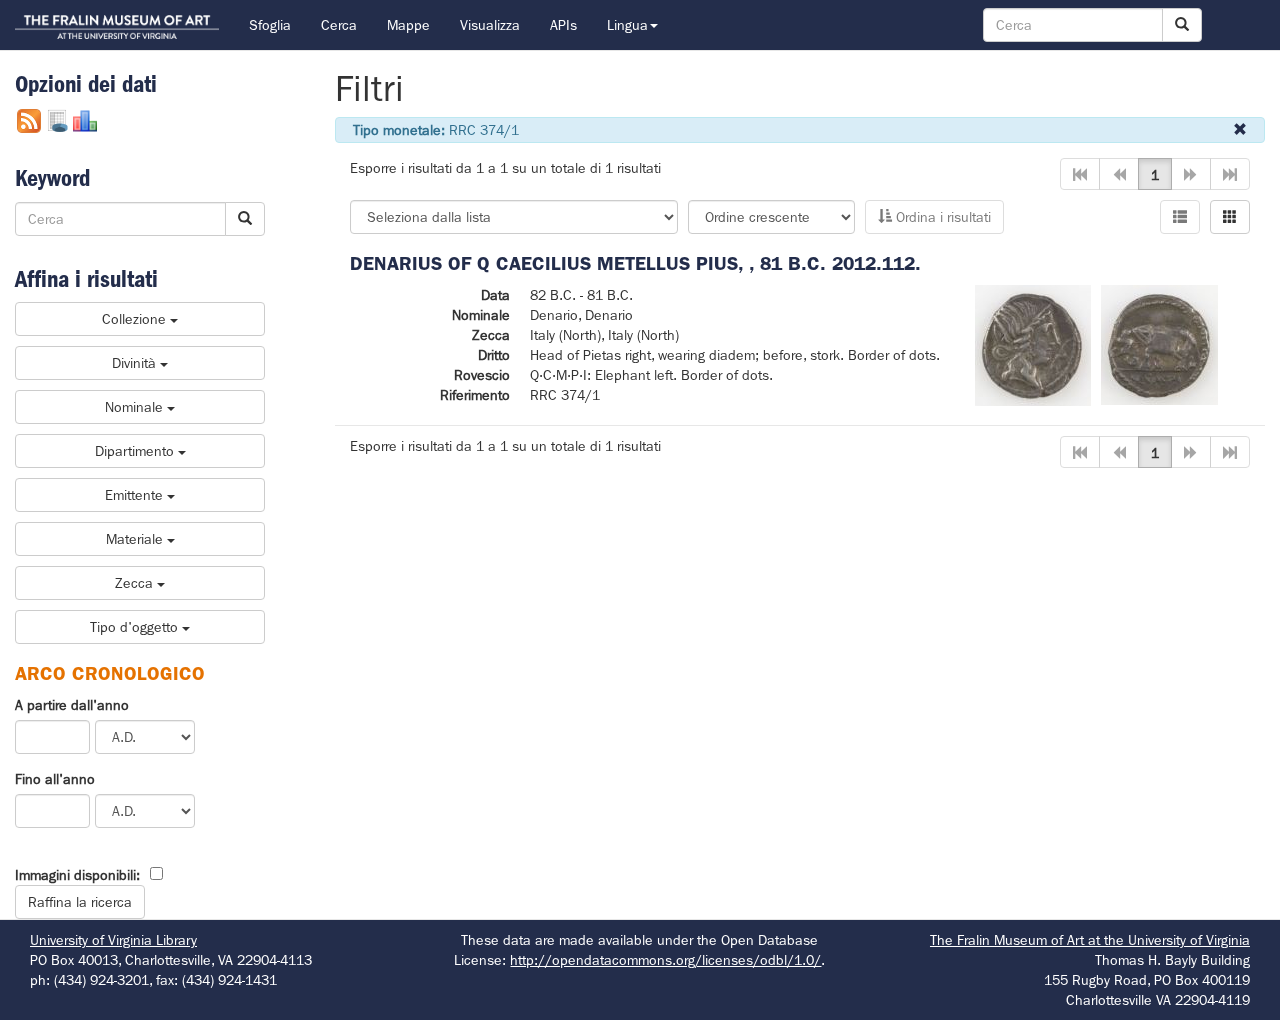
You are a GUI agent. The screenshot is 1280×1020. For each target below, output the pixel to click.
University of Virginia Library (113, 940)
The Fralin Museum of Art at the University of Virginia (1090, 940)
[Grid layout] (1230, 217)
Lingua (627, 25)
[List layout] (1180, 217)
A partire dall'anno (72, 705)
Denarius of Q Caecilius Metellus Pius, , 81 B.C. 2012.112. (635, 263)
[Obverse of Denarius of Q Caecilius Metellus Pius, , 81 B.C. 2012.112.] (1033, 344)
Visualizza (490, 25)
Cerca (339, 25)
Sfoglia (270, 25)
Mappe (408, 25)
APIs (563, 25)
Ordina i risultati (941, 217)
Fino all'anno (55, 779)
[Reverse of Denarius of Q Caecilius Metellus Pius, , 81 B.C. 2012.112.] (1159, 344)
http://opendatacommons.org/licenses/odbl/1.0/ (665, 960)
